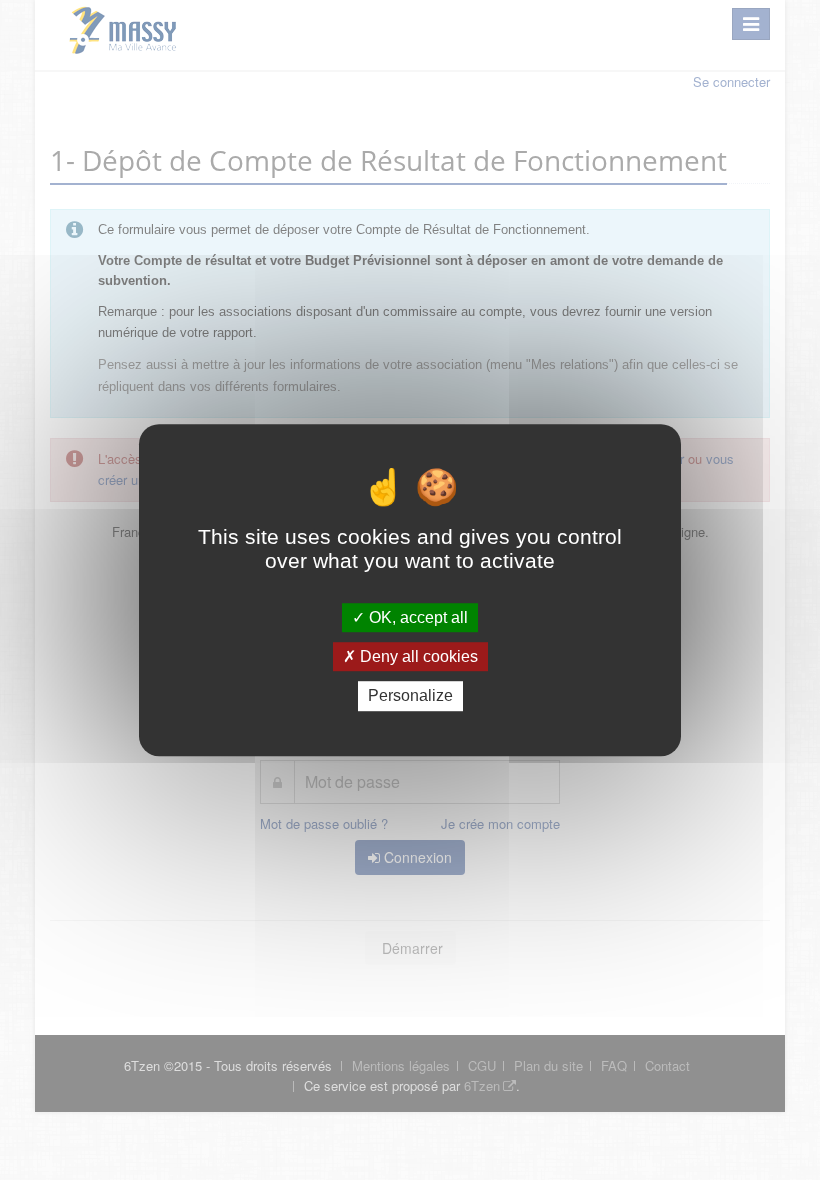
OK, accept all (416, 617)
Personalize (410, 696)
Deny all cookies (417, 656)
